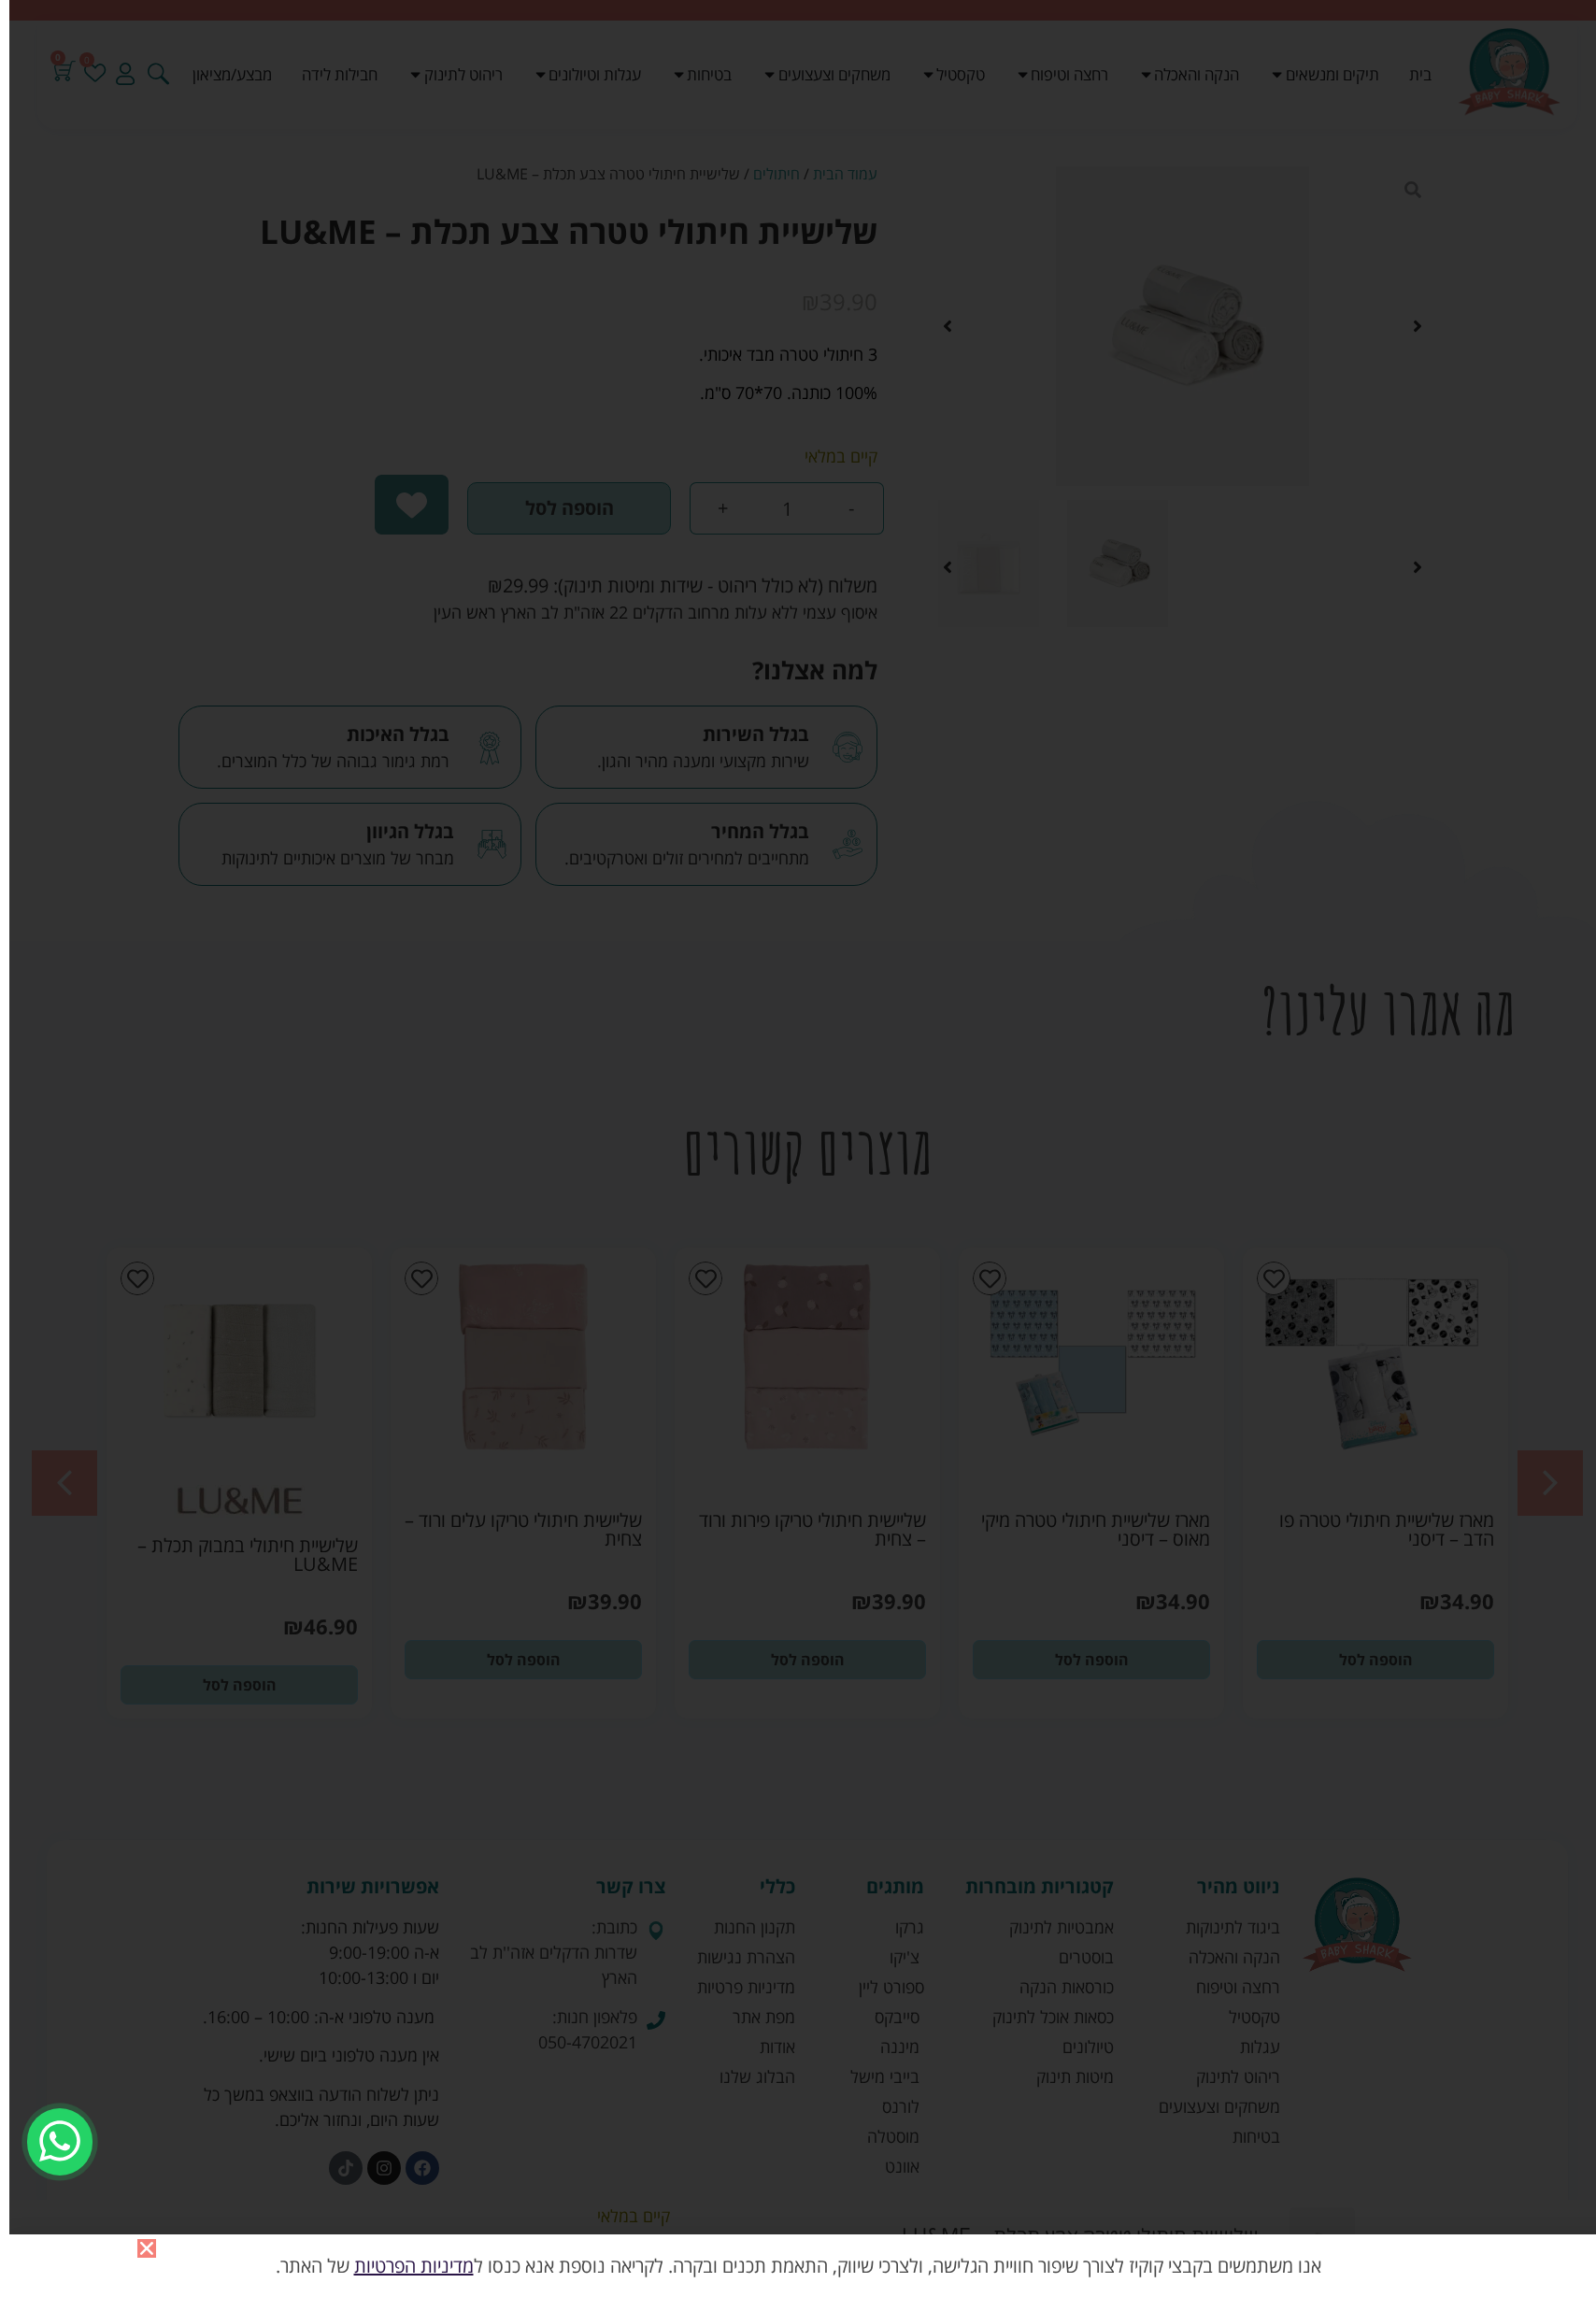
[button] (147, 2248)
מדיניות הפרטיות (414, 2266)
